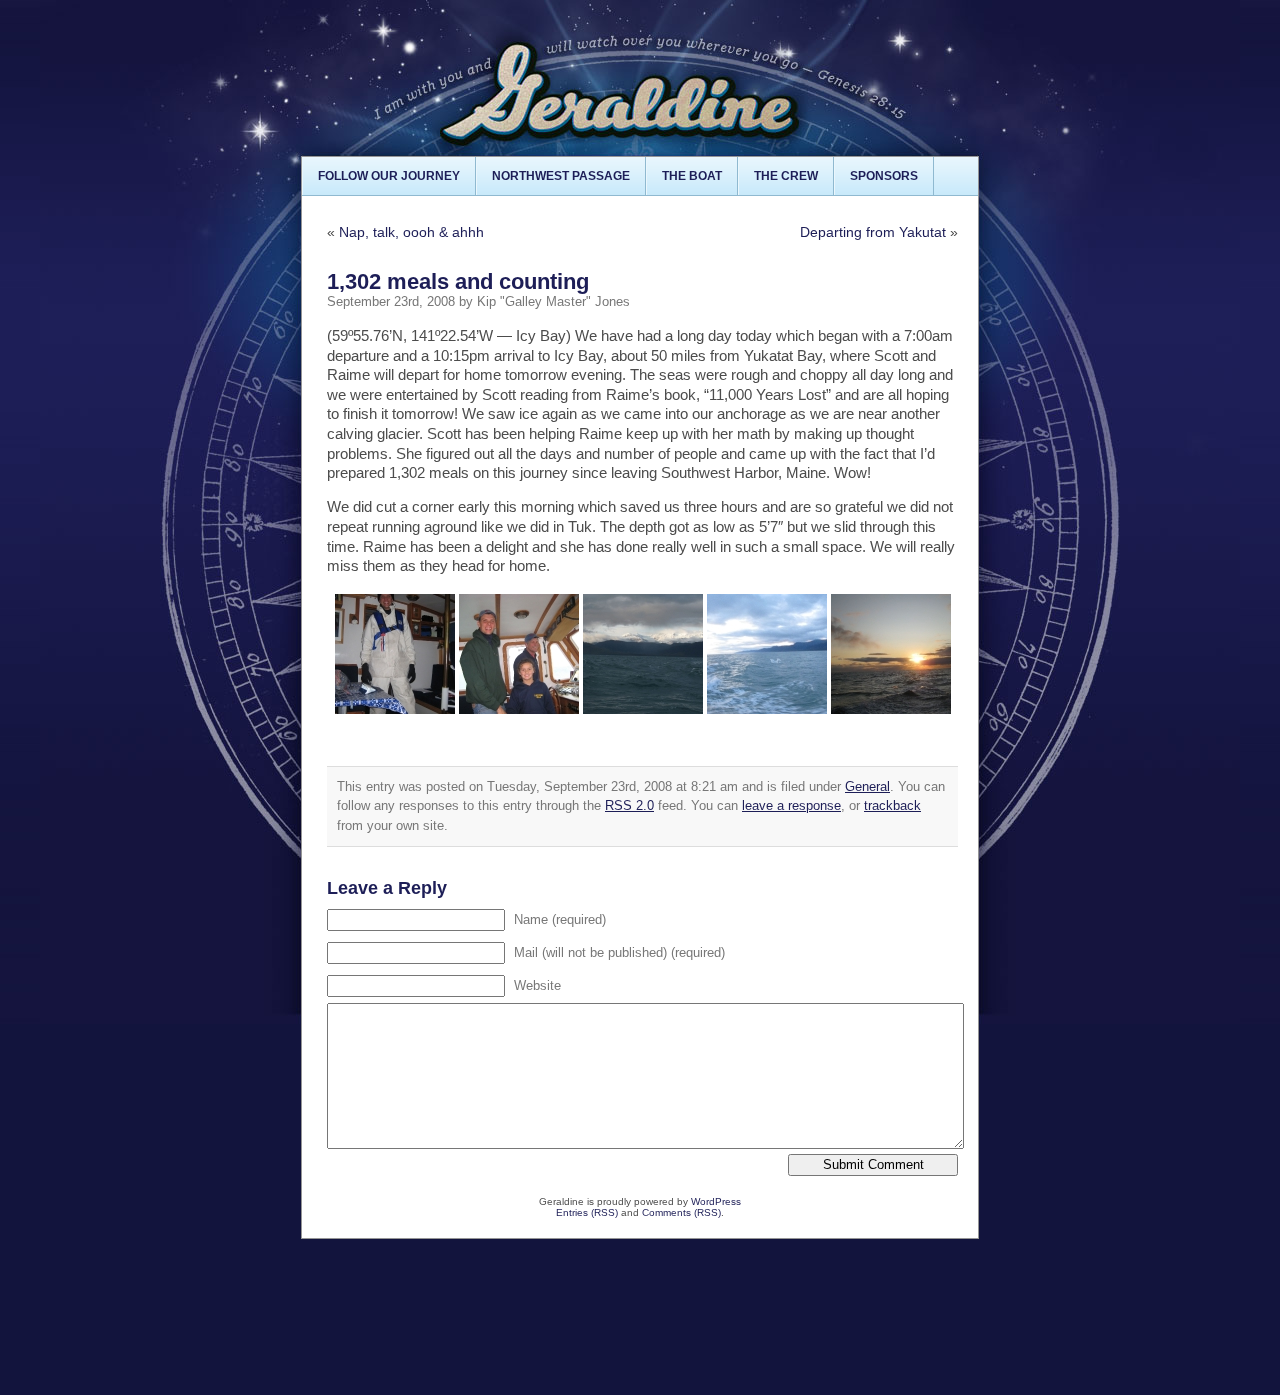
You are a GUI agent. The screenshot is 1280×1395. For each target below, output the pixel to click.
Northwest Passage (561, 176)
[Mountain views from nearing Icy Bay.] (643, 654)
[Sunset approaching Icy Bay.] (891, 654)
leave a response (791, 805)
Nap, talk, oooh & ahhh (411, 232)
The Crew (786, 176)
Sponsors (884, 176)
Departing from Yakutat (873, 232)
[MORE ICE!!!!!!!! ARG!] (767, 654)
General (867, 786)
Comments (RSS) (681, 1212)
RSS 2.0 (629, 805)
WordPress (716, 1201)
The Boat (692, 176)
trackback (892, 805)
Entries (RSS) (587, 1212)
